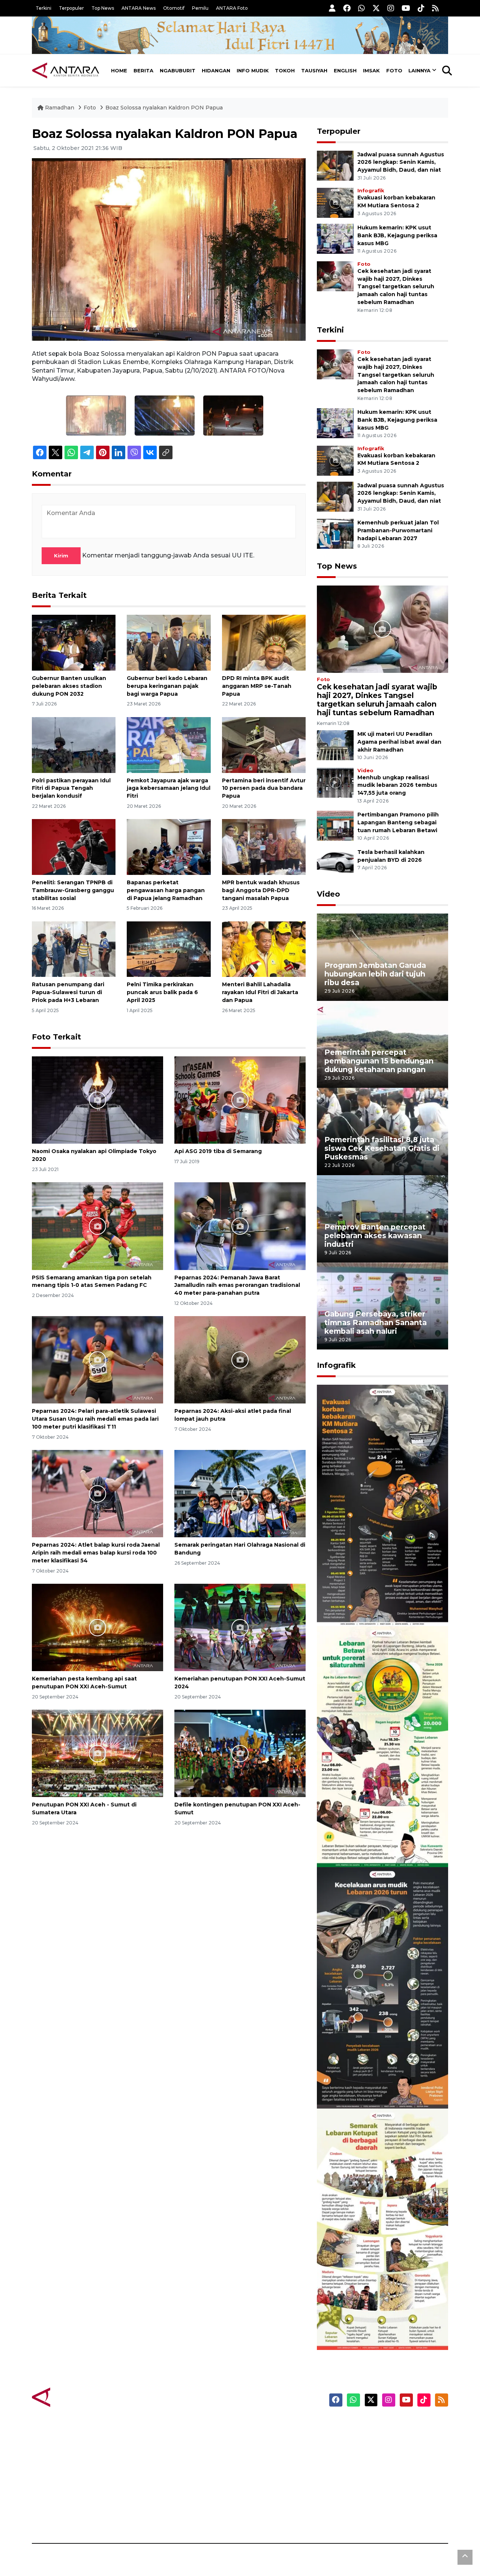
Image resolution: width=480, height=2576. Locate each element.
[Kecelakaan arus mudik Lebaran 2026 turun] (382, 1987)
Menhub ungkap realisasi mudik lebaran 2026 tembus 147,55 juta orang (397, 785)
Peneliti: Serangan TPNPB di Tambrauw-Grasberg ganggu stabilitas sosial (73, 890)
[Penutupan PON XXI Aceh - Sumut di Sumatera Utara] (97, 1753)
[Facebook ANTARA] (347, 8)
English (345, 70)
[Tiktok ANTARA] (421, 8)
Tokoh (285, 70)
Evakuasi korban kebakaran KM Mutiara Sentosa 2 (376, 1603)
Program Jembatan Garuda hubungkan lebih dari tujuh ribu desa (375, 974)
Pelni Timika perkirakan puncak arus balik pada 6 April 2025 (162, 992)
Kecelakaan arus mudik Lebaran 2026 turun (368, 2086)
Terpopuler (71, 8)
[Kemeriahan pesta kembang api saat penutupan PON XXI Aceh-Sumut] (97, 1627)
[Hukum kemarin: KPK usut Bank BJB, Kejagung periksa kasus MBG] (335, 238)
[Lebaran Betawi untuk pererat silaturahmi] (382, 1746)
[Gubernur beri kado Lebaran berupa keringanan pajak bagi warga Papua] (169, 642)
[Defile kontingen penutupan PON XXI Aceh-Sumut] (240, 1753)
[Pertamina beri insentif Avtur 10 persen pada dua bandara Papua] (264, 744)
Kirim (61, 556)
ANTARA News (139, 8)
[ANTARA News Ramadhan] (73, 2397)
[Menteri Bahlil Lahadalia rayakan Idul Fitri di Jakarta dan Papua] (264, 949)
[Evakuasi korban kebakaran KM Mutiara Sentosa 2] (335, 202)
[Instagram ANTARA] (391, 8)
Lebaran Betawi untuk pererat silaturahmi (381, 1845)
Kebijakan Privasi (376, 2465)
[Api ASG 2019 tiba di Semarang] (240, 1100)
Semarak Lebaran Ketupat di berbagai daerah (378, 2327)
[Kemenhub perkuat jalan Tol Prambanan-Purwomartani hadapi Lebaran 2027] (335, 533)
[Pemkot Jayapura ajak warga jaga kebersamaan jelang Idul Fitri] (169, 744)
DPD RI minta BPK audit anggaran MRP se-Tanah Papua (257, 686)
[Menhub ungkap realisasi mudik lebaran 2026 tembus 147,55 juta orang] (335, 782)
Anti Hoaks (261, 2438)
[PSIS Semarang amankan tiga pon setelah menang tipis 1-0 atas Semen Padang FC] (97, 1226)
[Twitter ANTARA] (376, 8)
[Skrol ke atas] (465, 2557)
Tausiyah (314, 70)
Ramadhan (60, 108)
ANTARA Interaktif (272, 2452)
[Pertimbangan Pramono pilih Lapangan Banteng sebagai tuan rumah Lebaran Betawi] (335, 826)
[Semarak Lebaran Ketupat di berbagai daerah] (382, 2229)
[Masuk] (332, 8)
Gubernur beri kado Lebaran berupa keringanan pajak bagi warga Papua (167, 686)
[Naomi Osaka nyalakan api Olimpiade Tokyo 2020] (97, 1100)
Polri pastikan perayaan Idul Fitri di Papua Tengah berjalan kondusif (71, 788)
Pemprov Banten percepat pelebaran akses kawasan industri (375, 1236)
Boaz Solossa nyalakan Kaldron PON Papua (164, 108)
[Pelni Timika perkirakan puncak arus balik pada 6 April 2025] (169, 949)
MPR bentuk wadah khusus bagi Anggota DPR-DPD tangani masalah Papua (261, 890)
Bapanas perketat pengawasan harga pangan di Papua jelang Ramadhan (166, 890)
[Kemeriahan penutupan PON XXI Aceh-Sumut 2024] (240, 1627)
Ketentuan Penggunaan (387, 2452)
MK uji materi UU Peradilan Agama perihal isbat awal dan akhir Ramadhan (399, 742)
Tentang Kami (373, 2491)
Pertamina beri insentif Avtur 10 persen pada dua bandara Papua (264, 788)
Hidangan (216, 70)
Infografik (371, 191)
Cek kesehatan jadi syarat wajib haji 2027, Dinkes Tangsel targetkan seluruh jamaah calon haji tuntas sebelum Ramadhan (396, 287)
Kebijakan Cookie (377, 2478)
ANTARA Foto (232, 8)
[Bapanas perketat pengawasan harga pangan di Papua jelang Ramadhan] (169, 847)
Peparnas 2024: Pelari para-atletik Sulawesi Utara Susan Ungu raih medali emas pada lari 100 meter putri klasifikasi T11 (95, 1419)
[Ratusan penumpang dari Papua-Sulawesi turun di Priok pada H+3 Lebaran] (74, 949)
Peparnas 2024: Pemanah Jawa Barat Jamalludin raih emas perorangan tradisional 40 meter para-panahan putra (237, 1285)
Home (119, 70)
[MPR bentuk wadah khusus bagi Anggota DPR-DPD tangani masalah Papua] (264, 847)
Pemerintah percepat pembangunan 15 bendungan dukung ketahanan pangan (379, 1061)
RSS (358, 2517)
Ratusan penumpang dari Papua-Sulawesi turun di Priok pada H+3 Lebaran (68, 992)
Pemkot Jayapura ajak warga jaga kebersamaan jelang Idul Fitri (169, 788)
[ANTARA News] (66, 70)
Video (365, 771)
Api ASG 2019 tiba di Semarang (218, 1151)
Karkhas (257, 2425)
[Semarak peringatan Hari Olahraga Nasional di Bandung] (240, 1493)
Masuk (362, 2438)
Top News (103, 8)
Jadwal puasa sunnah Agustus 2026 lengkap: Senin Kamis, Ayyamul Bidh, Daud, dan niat (401, 162)
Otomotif (174, 8)
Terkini (43, 8)
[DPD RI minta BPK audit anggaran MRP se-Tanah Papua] (264, 642)
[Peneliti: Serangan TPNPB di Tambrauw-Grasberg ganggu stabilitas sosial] (74, 847)
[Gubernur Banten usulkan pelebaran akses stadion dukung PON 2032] (74, 642)
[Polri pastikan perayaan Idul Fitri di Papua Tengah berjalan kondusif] (74, 744)
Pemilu (200, 8)
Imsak (371, 70)
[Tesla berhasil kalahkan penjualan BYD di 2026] (335, 863)
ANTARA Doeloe (269, 2478)
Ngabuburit (178, 70)
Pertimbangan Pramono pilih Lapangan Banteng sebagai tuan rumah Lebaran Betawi (398, 822)
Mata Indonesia (268, 2465)
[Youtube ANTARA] (406, 8)
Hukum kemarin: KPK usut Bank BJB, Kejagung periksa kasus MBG (397, 235)
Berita (143, 70)
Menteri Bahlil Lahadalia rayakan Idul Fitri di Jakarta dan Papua (260, 992)
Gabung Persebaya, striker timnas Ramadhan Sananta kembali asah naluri (376, 1322)
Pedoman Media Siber (384, 2504)
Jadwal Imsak (157, 2517)
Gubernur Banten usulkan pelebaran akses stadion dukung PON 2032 (69, 686)
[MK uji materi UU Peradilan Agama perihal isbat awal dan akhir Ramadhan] (335, 745)
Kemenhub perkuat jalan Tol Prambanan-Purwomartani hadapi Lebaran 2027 (398, 530)
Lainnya (419, 70)
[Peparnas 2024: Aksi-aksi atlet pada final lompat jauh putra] (240, 1359)
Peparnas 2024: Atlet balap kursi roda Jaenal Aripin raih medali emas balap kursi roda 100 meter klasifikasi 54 (96, 1553)
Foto (394, 70)
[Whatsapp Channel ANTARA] (361, 8)
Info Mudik (253, 70)
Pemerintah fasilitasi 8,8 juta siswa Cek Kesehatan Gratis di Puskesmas (382, 1148)
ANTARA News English (384, 2425)
